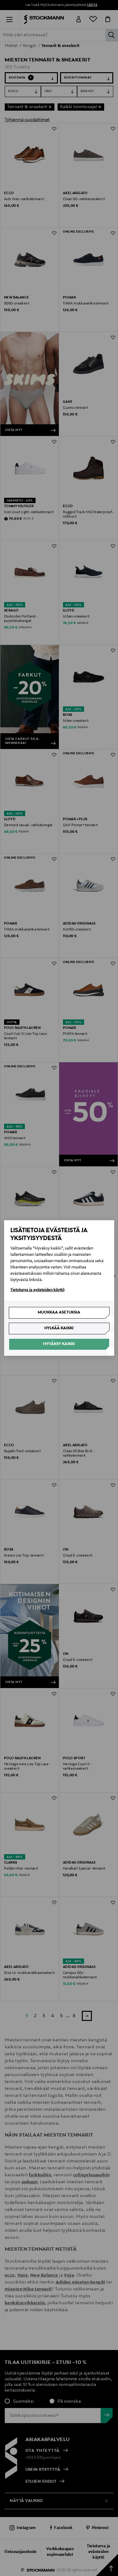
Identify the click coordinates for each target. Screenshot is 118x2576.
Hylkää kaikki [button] (59, 1328)
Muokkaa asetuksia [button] (59, 1313)
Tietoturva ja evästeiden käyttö (37, 1290)
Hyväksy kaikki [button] (59, 1344)
